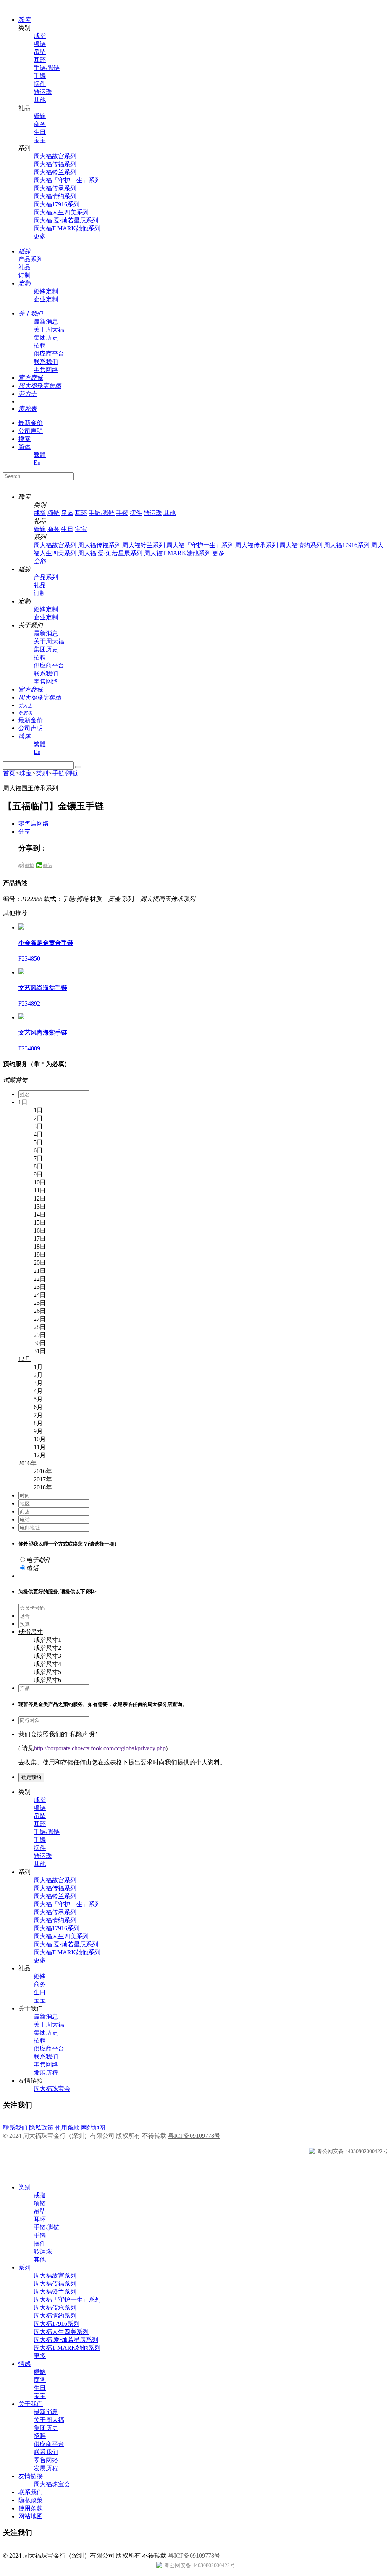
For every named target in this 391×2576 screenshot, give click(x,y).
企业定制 (46, 299)
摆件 (40, 84)
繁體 (40, 455)
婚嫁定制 (46, 291)
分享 (24, 832)
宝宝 (40, 140)
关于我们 (31, 2404)
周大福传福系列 (55, 164)
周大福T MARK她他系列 (67, 228)
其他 (40, 100)
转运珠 (43, 92)
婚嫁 (40, 116)
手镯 (40, 76)
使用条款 (67, 2128)
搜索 (24, 439)
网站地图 (93, 2128)
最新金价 (31, 423)
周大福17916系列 (57, 204)
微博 (29, 865)
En (37, 463)
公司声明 (31, 431)
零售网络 (46, 370)
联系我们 (46, 362)
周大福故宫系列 (55, 156)
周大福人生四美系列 (61, 212)
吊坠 (40, 52)
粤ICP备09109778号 (194, 2136)
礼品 (24, 267)
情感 (24, 2364)
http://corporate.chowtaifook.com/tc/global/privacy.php (100, 1748)
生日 (40, 132)
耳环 (40, 60)
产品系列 (31, 259)
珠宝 (26, 773)
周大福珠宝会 (52, 2089)
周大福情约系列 (55, 196)
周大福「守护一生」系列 (67, 180)
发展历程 (46, 2073)
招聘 (40, 346)
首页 (9, 773)
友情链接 (31, 2476)
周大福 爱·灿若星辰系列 (66, 220)
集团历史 (46, 338)
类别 (42, 773)
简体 (24, 447)
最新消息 (46, 322)
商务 (40, 124)
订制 (24, 275)
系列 (24, 2267)
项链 (40, 44)
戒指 (40, 36)
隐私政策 (41, 2128)
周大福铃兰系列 (55, 172)
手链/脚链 (47, 68)
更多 (40, 236)
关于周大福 (49, 330)
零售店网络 (34, 824)
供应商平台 (49, 354)
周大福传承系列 (55, 188)
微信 (47, 865)
